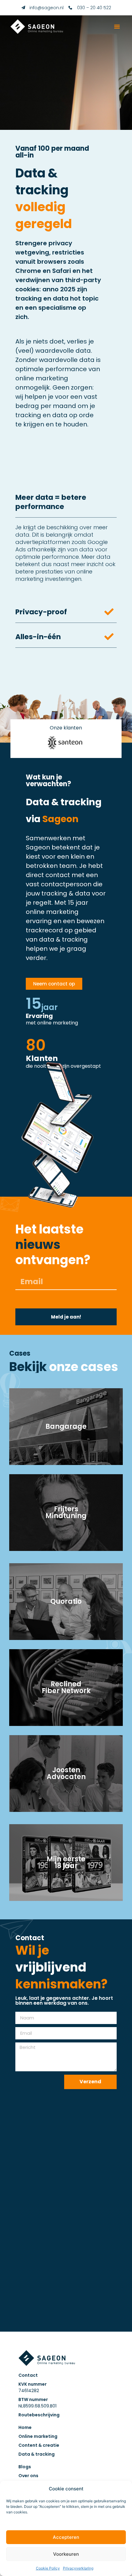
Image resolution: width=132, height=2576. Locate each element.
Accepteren (66, 2537)
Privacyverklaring (78, 2568)
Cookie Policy (48, 2568)
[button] (117, 26)
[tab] (66, 545)
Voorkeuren (66, 2554)
